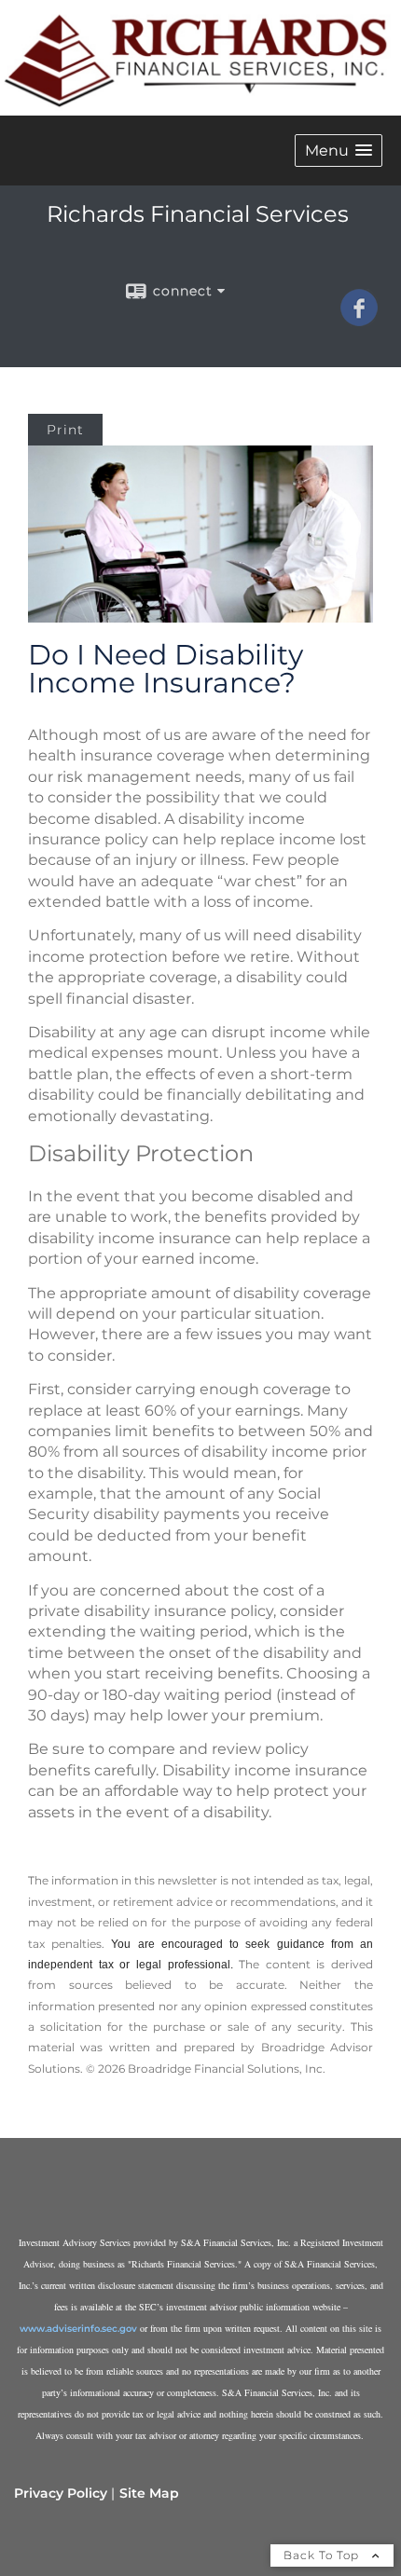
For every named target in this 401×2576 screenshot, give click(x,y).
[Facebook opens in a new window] (359, 320)
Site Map (149, 2493)
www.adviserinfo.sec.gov (78, 2329)
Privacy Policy (61, 2493)
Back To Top (323, 2555)
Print (65, 430)
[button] (339, 151)
